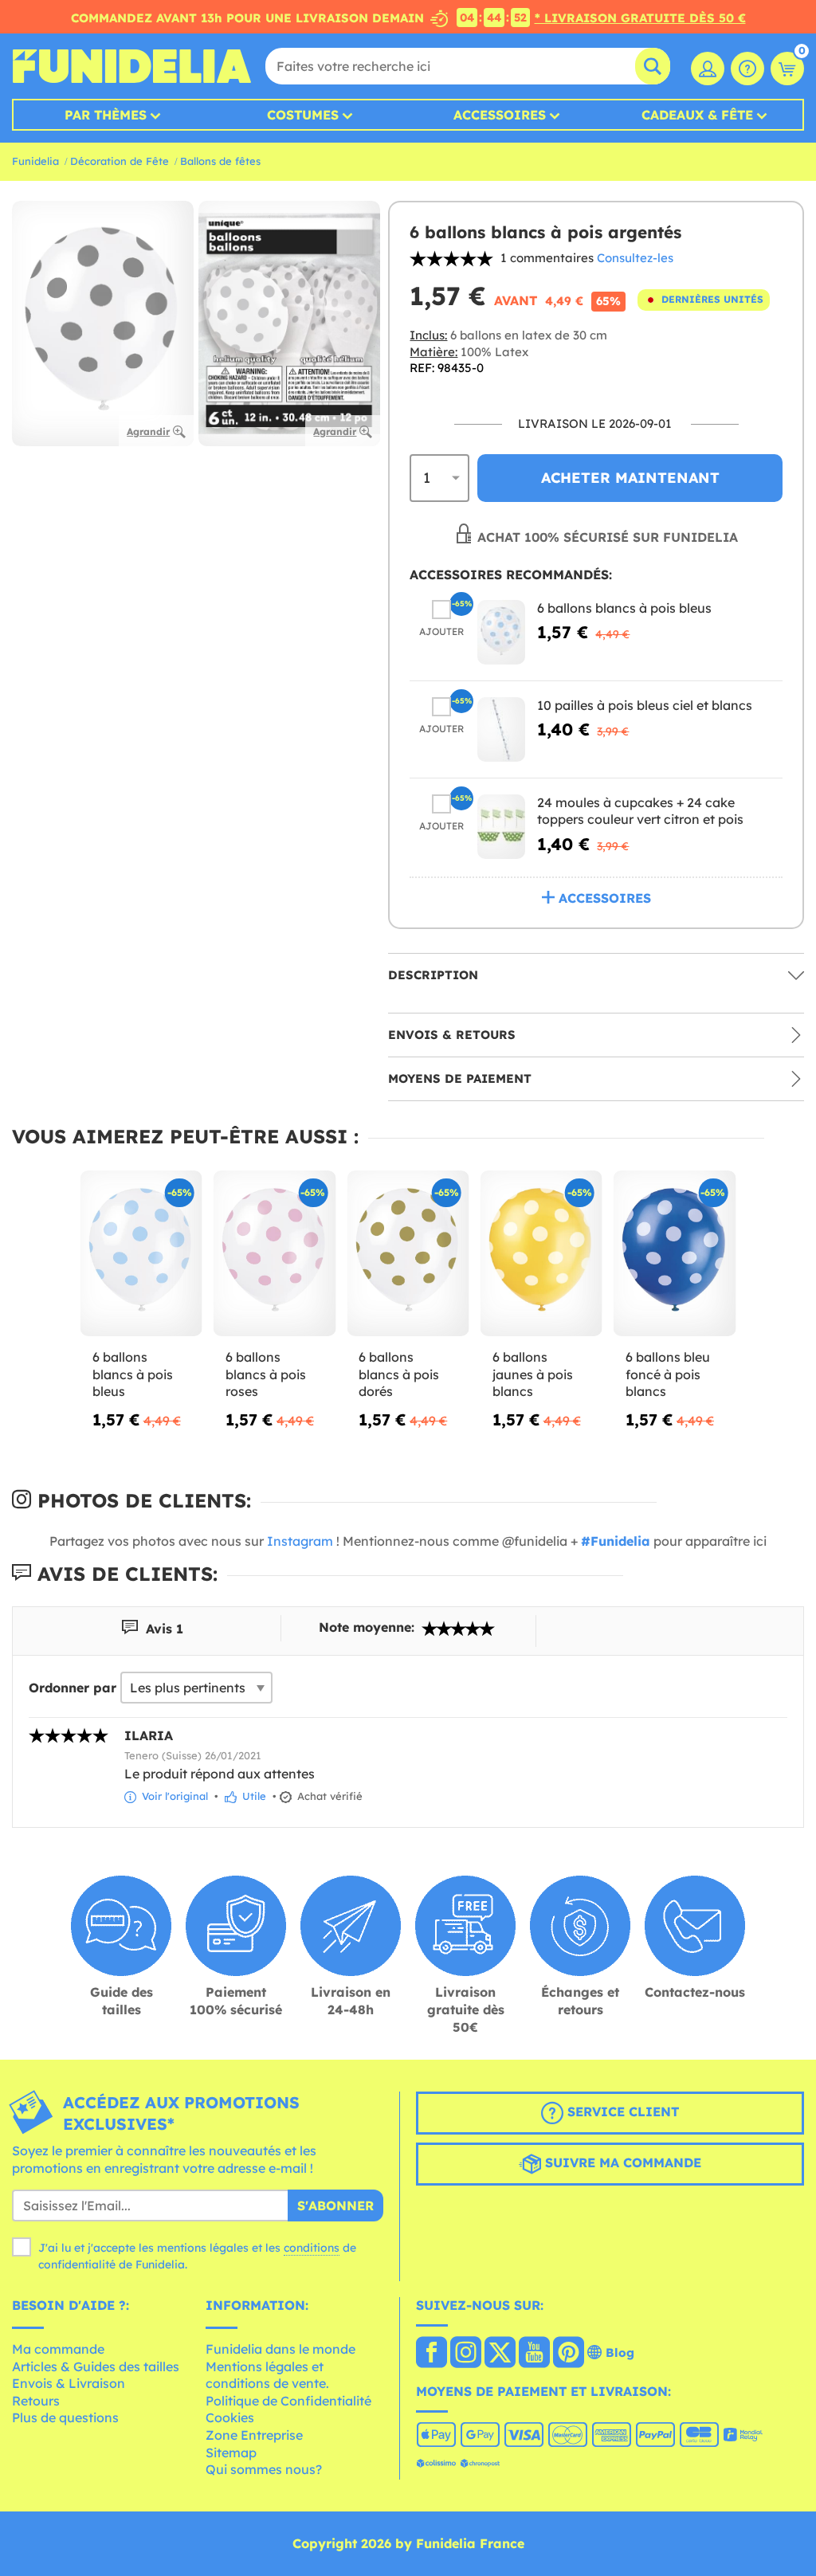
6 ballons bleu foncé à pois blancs (668, 1374)
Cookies (230, 2417)
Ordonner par (73, 1688)
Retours (36, 2401)
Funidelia (35, 161)
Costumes (303, 115)
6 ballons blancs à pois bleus (624, 608)
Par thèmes (106, 115)
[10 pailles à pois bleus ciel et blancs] (501, 729)
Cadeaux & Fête (697, 115)
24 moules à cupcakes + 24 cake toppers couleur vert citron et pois (640, 811)
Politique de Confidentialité (288, 2401)
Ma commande (58, 2349)
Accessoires (500, 115)
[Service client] (747, 69)
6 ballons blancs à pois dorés (399, 1374)
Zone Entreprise (254, 2435)
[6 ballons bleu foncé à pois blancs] (675, 1254)
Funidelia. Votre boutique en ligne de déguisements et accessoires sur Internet (131, 66)
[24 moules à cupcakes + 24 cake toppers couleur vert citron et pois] (501, 827)
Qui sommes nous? (264, 2469)
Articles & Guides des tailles (96, 2366)
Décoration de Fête (120, 161)
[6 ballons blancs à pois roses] (275, 1254)
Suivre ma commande (621, 2162)
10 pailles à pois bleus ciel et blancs (645, 705)
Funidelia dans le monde (280, 2349)
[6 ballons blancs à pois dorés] (408, 1254)
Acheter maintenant (630, 478)
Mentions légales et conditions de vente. (267, 2375)
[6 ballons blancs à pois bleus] (501, 632)
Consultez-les (635, 258)
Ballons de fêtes (220, 161)
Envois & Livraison (69, 2383)
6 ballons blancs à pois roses (266, 1374)
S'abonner (335, 2205)
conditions (312, 2248)
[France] (432, 2354)
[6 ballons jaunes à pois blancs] (541, 1254)
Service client (621, 2111)
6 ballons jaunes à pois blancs (533, 1374)
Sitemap (231, 2452)
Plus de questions (65, 2417)
